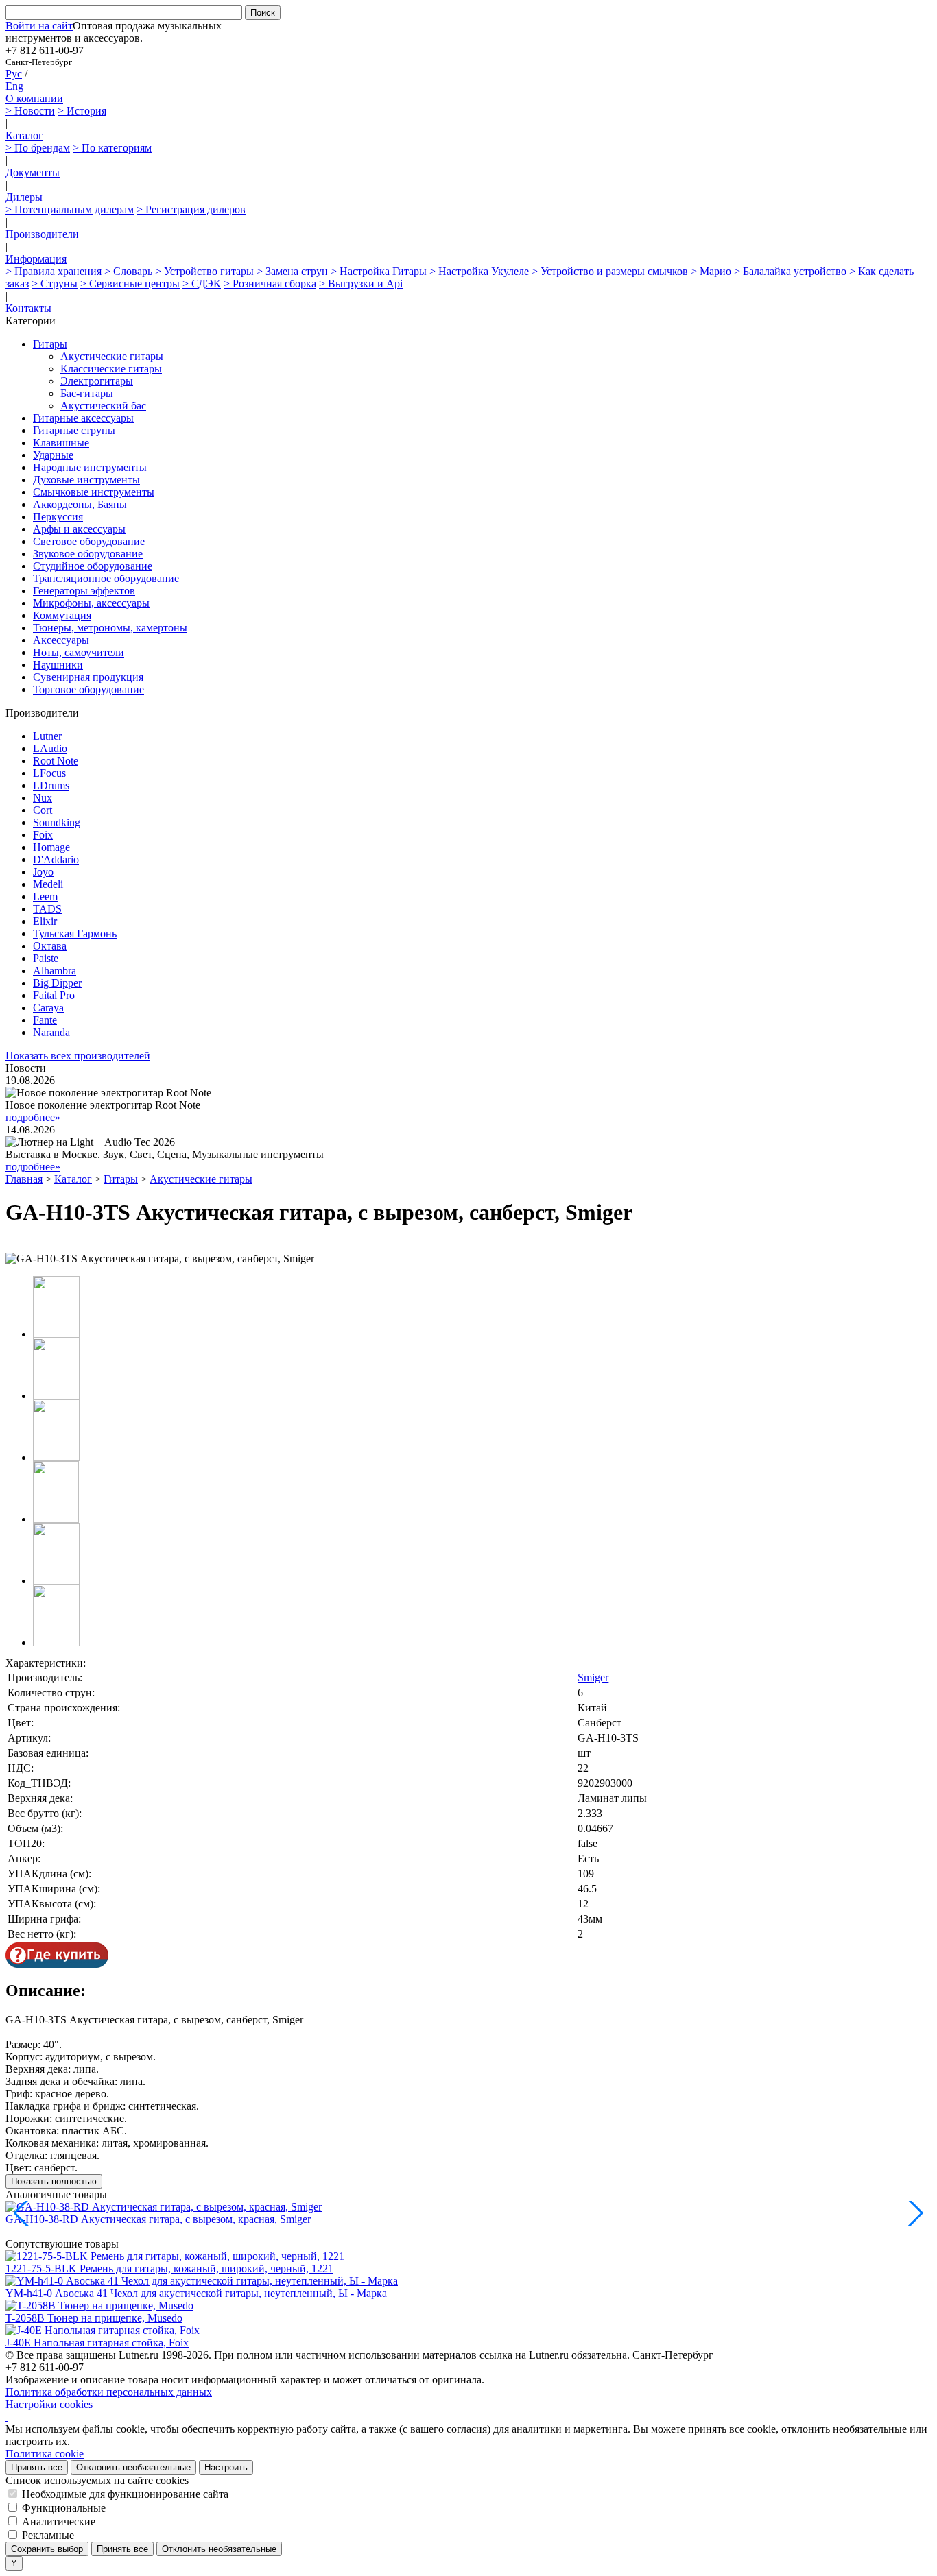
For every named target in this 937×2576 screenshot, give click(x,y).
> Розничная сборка (270, 284)
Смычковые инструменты (94, 492)
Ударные (53, 455)
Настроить (226, 2467)
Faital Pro (54, 995)
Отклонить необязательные (133, 2467)
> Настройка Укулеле (479, 271)
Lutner (47, 736)
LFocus (49, 773)
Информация (36, 259)
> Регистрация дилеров (191, 209)
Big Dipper (57, 983)
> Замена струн (292, 271)
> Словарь (128, 271)
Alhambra (55, 971)
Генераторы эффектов (84, 591)
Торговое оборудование (88, 689)
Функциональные (64, 2508)
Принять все (37, 2467)
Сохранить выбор (47, 2549)
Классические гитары (111, 369)
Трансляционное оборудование (106, 578)
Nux (43, 798)
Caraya (48, 1008)
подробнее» (33, 1117)
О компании (34, 98)
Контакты (28, 308)
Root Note (56, 761)
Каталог (24, 135)
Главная (24, 1179)
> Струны (55, 284)
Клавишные (61, 443)
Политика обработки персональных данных (109, 2392)
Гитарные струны (74, 430)
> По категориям (112, 148)
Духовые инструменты (86, 480)
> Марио (711, 271)
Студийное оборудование (93, 566)
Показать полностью (54, 2181)
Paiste (46, 958)
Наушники (58, 665)
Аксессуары (61, 640)
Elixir (45, 921)
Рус (14, 74)
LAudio (50, 748)
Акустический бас (103, 406)
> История (82, 111)
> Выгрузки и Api (361, 284)
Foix (43, 835)
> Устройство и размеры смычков (610, 271)
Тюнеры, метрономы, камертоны (110, 628)
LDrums (51, 785)
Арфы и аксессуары (79, 529)
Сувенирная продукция (88, 677)
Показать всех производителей (78, 1056)
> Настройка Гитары (379, 271)
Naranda (51, 1032)
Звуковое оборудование (88, 554)
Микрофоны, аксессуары (91, 603)
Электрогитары (97, 381)
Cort (43, 810)
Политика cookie (45, 2454)
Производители (42, 234)
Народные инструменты (90, 467)
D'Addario (56, 859)
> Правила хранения (54, 271)
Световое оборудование (89, 541)
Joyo (43, 872)
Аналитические (59, 2521)
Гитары (50, 344)
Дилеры (24, 197)
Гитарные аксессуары (83, 418)
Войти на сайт (39, 26)
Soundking (57, 822)
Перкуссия (58, 517)
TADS (47, 909)
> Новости (30, 111)
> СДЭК (202, 284)
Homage (51, 847)
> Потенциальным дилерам (70, 209)
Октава (50, 946)
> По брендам (38, 148)
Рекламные (48, 2535)
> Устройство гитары (204, 271)
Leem (45, 896)
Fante (45, 1020)
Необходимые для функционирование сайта (125, 2494)
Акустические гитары (112, 356)
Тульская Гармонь (75, 934)
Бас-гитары (87, 393)
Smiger (593, 1677)
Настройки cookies (49, 2404)
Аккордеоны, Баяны (80, 504)
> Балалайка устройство (790, 271)
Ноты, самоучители (79, 652)
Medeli (48, 884)
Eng (14, 86)
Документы (33, 172)
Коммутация (62, 615)
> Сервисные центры (130, 284)
